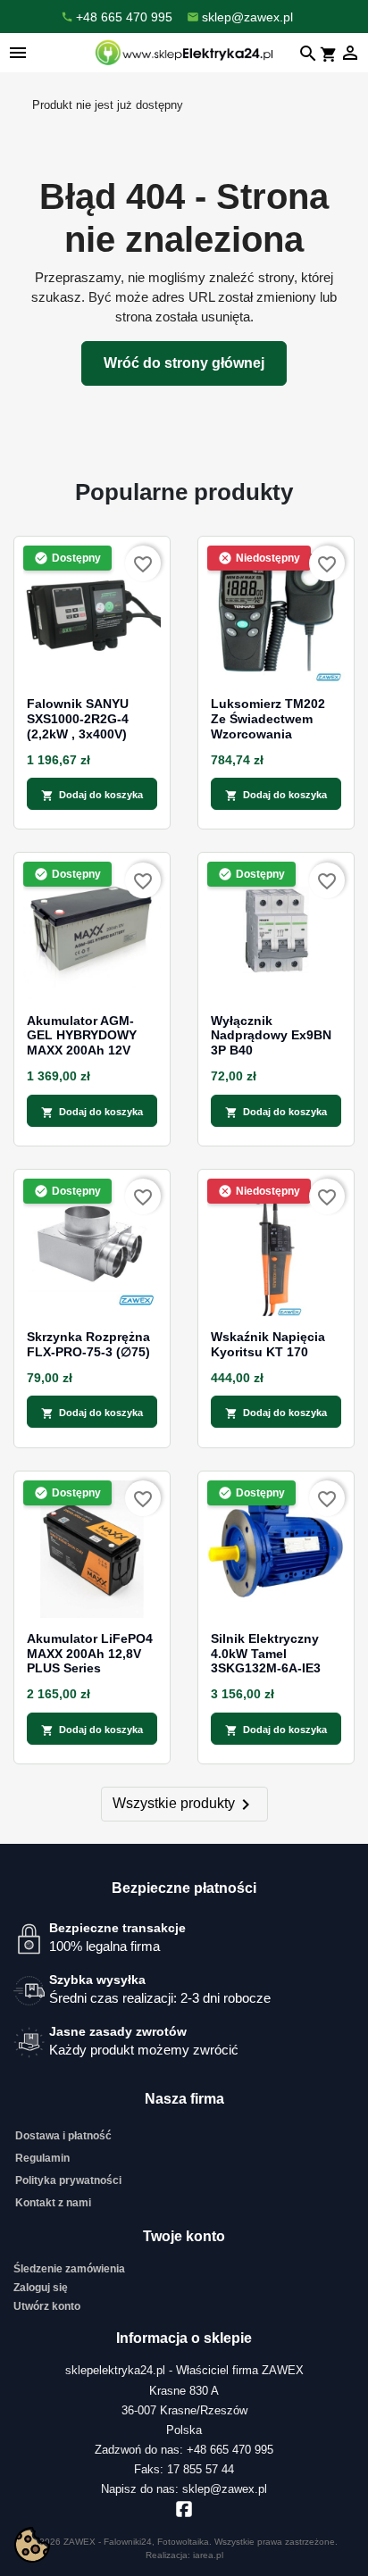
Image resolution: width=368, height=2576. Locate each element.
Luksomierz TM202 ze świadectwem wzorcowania (268, 719)
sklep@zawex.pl (225, 2489)
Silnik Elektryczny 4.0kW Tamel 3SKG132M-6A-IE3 (266, 1654)
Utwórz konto (47, 2306)
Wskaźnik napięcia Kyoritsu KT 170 (268, 1344)
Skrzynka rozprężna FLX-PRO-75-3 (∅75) (88, 1344)
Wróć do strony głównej (184, 363)
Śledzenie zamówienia (69, 2269)
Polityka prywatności (68, 2180)
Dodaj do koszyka (92, 796)
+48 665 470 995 (230, 2450)
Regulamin (42, 2158)
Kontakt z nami (53, 2203)
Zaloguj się (41, 2288)
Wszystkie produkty (184, 1805)
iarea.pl (208, 2555)
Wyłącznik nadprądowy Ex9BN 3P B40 (271, 1036)
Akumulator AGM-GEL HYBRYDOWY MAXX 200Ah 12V (82, 1036)
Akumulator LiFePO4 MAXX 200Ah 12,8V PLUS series (90, 1654)
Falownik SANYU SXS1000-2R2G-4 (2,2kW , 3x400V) (78, 719)
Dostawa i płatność (63, 2136)
